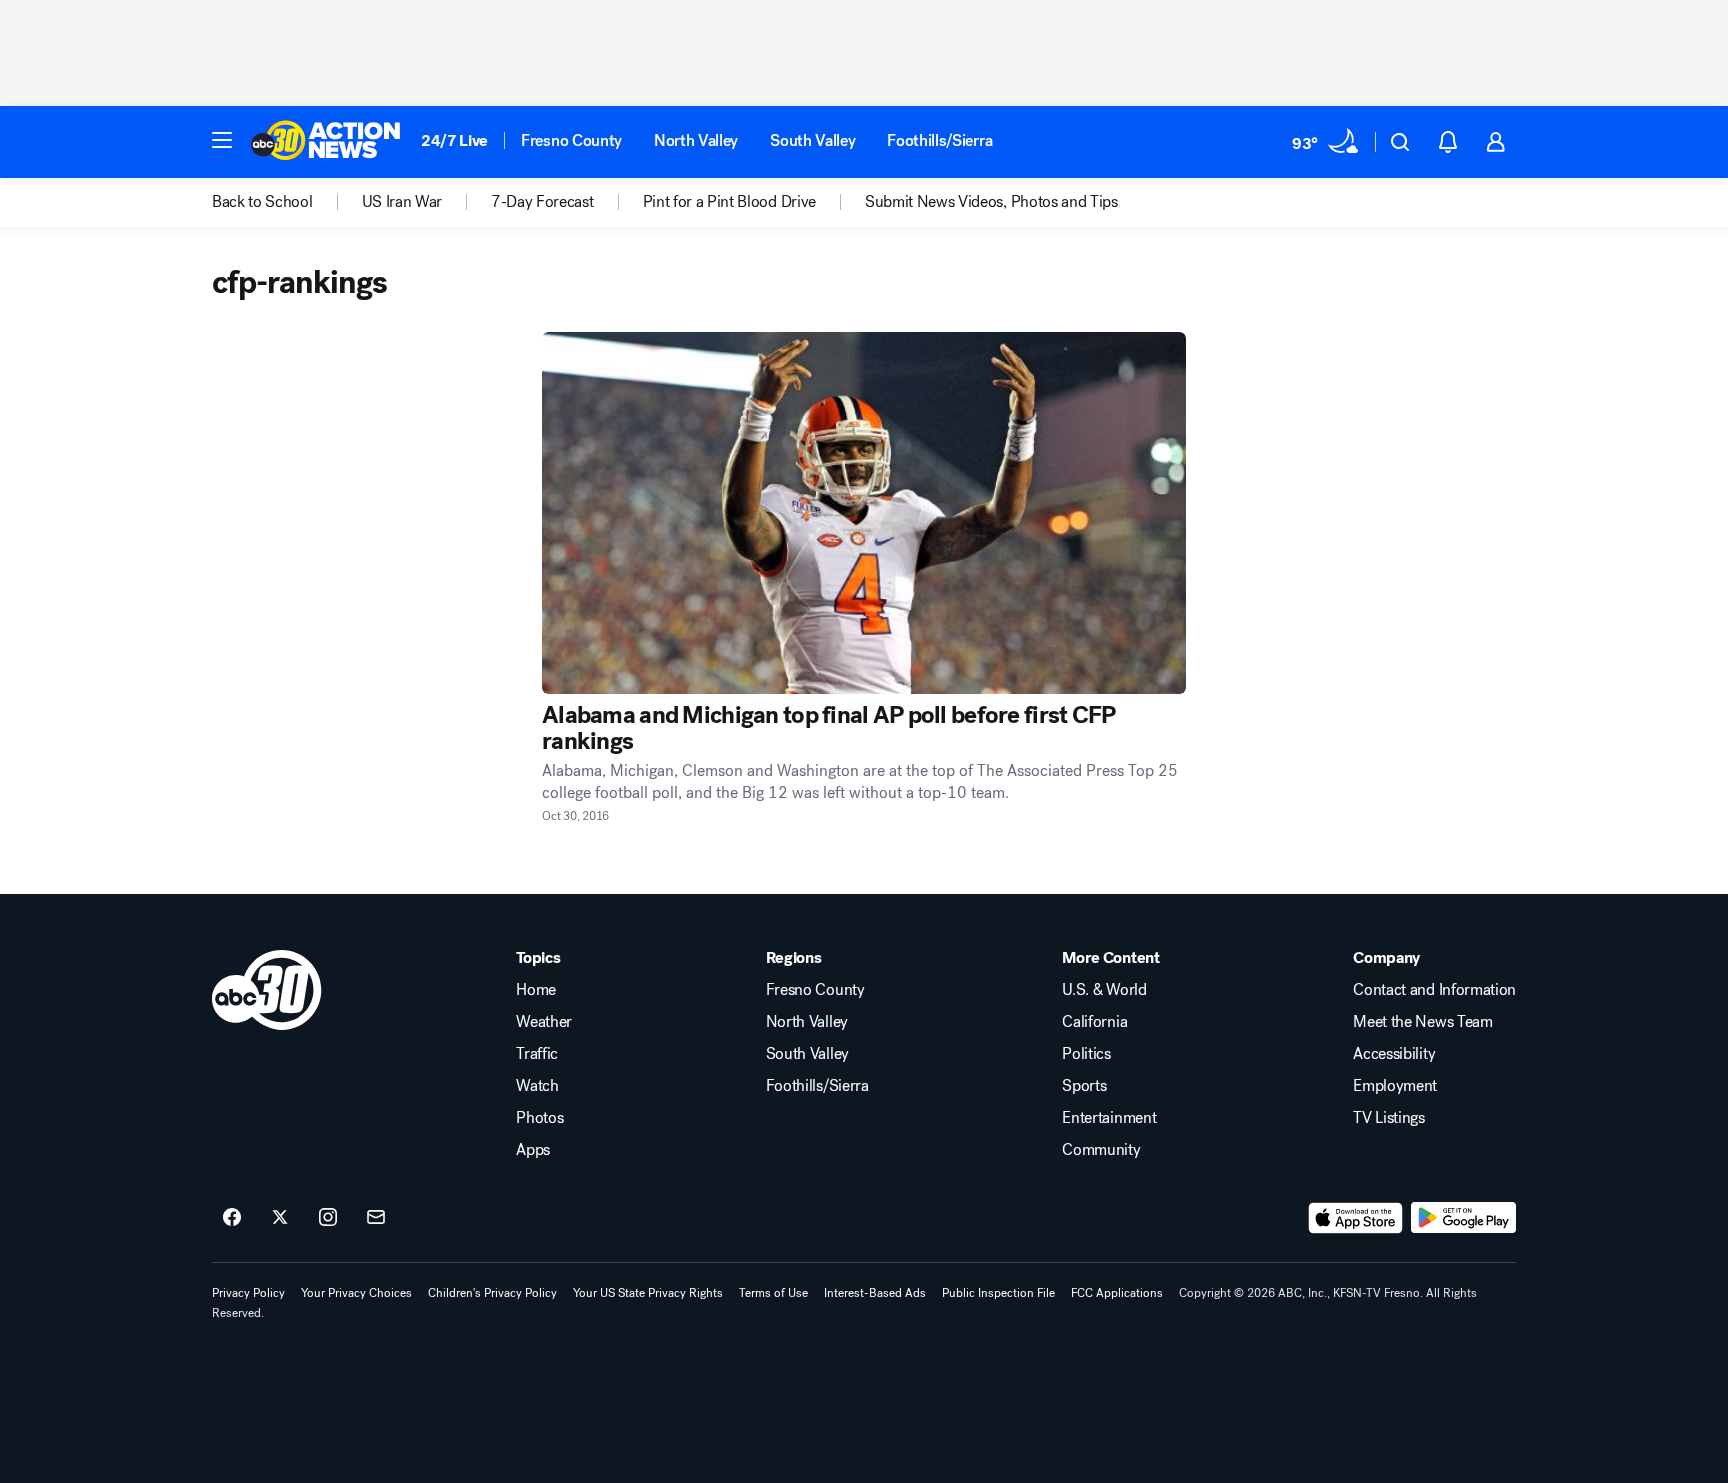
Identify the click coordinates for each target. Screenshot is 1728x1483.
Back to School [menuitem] (262, 202)
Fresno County (571, 140)
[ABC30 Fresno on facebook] (232, 1218)
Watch (537, 1086)
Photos (539, 1118)
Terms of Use (773, 1293)
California (1094, 1022)
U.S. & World (1104, 990)
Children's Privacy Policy (492, 1293)
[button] (222, 140)
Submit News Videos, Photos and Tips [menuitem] (991, 202)
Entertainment (1109, 1118)
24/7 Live (454, 140)
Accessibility (1394, 1054)
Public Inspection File (998, 1293)
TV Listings (1388, 1118)
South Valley (812, 140)
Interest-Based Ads (875, 1293)
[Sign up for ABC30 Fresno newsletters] (376, 1218)
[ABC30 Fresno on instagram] (328, 1218)
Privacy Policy (248, 1293)
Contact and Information (1434, 990)
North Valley (696, 140)
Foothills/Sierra (939, 140)
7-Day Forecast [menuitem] (542, 202)
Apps (533, 1150)
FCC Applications (1117, 1293)
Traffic (537, 1054)
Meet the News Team (1422, 1022)
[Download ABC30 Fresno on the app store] (1356, 1218)
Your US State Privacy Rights (648, 1293)
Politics (1086, 1054)
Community (1101, 1150)
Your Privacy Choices (356, 1293)
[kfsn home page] (267, 990)
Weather (544, 1022)
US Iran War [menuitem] (402, 202)
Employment (1395, 1086)
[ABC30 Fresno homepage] (326, 142)
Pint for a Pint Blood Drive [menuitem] (729, 202)
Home (536, 990)
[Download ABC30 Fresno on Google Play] (1463, 1218)
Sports (1084, 1086)
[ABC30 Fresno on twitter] (280, 1218)
